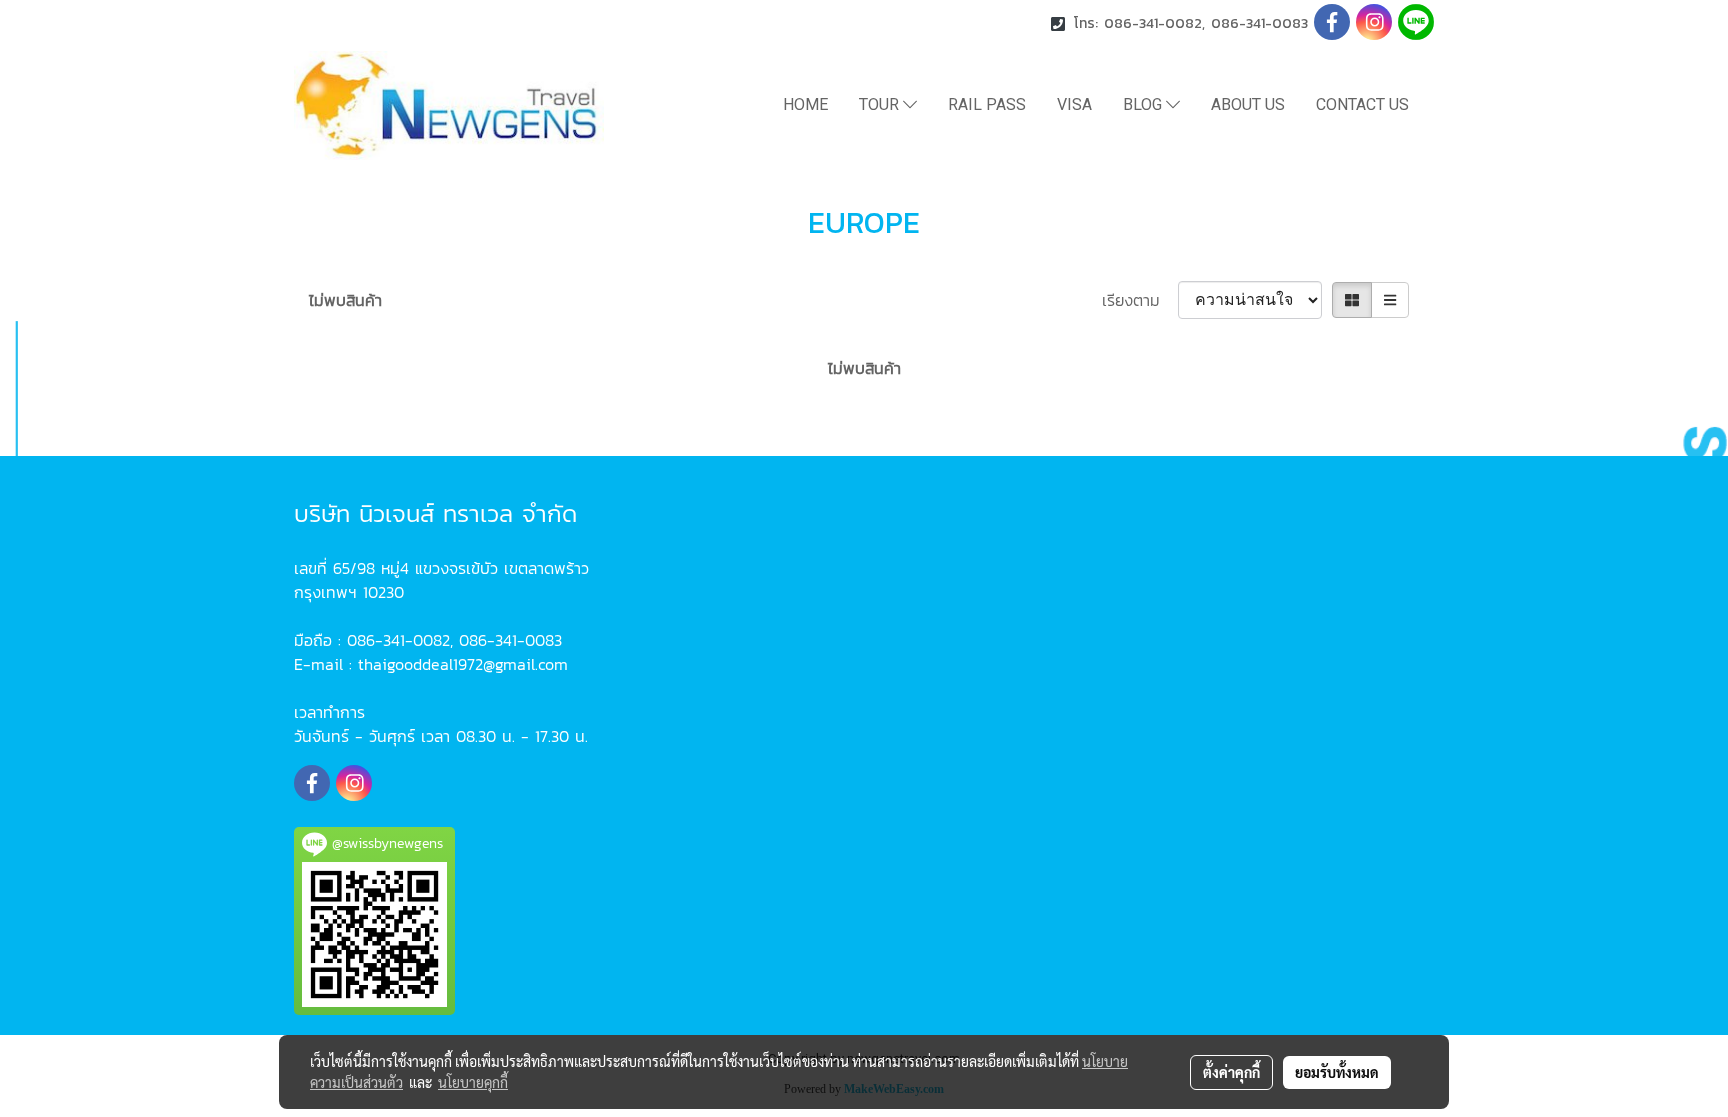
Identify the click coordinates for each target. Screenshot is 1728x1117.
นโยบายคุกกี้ (473, 1082)
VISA (1074, 104)
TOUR (881, 104)
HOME (805, 104)
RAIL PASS (987, 104)
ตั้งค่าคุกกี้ (1231, 1072)
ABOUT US (1248, 104)
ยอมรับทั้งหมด (1337, 1072)
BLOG (1144, 104)
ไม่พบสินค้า (345, 300)
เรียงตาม (1140, 300)
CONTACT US (1362, 104)
